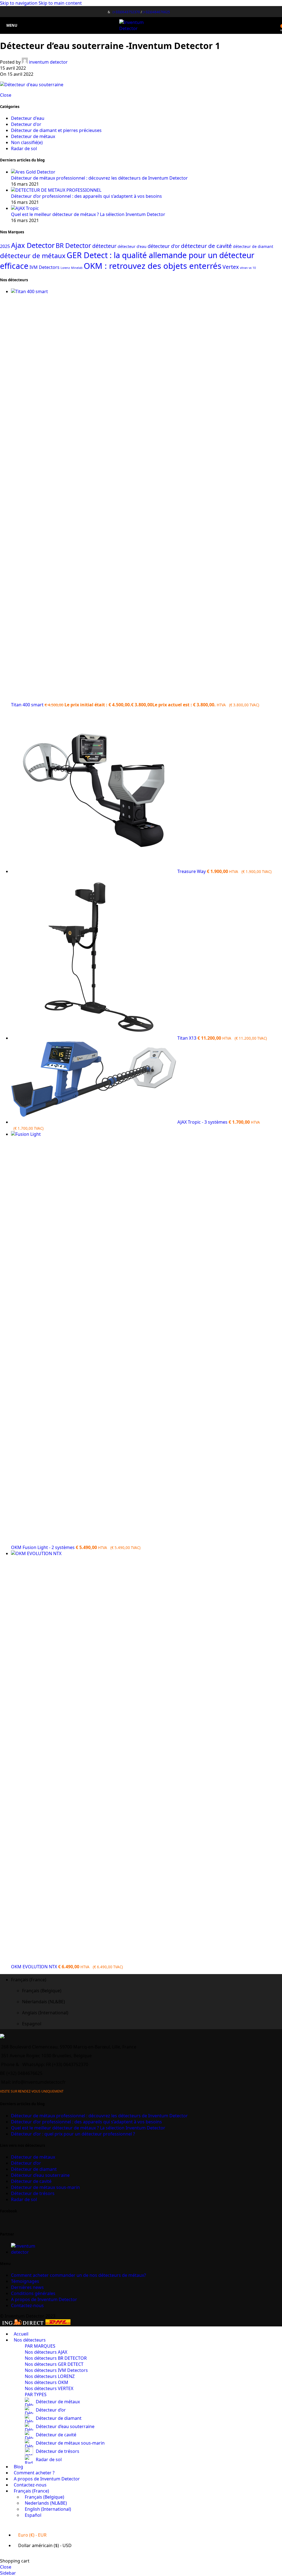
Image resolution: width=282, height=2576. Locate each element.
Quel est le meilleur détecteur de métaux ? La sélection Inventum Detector (88, 214)
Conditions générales (33, 2293)
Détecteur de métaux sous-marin (45, 2187)
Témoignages (25, 2281)
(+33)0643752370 (126, 12)
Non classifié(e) (27, 142)
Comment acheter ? (78, 2275)
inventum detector (48, 62)
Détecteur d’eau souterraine (40, 2175)
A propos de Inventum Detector (44, 2299)
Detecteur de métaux (33, 136)
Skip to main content (60, 3)
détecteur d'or (164, 246)
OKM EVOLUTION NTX (35, 1967)
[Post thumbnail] (33, 172)
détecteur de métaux (33, 256)
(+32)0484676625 (156, 12)
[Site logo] (141, 28)
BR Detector (73, 245)
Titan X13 (187, 1038)
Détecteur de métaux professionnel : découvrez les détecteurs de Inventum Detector (99, 178)
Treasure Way (192, 871)
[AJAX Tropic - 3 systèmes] (94, 1122)
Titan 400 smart (28, 705)
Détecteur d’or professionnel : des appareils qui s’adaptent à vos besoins (86, 196)
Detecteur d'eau (28, 118)
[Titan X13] (94, 1038)
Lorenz (65, 268)
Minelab (77, 268)
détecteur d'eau (132, 246)
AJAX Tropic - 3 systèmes (203, 1122)
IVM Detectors (44, 267)
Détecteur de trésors (33, 2193)
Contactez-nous (27, 2305)
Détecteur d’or (26, 2163)
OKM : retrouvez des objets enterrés (153, 266)
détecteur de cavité (206, 246)
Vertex (231, 267)
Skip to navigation (19, 3)
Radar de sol (24, 148)
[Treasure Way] (94, 871)
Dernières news (27, 2287)
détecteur (104, 246)
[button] (147, 1980)
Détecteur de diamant (34, 2169)
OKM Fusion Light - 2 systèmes (43, 1547)
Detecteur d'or (26, 124)
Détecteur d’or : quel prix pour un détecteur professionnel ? (73, 2134)
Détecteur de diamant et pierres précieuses (56, 130)
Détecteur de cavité (31, 2181)
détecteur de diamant (253, 246)
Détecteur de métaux (33, 2157)
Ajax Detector (33, 245)
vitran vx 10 (248, 268)
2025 (5, 246)
